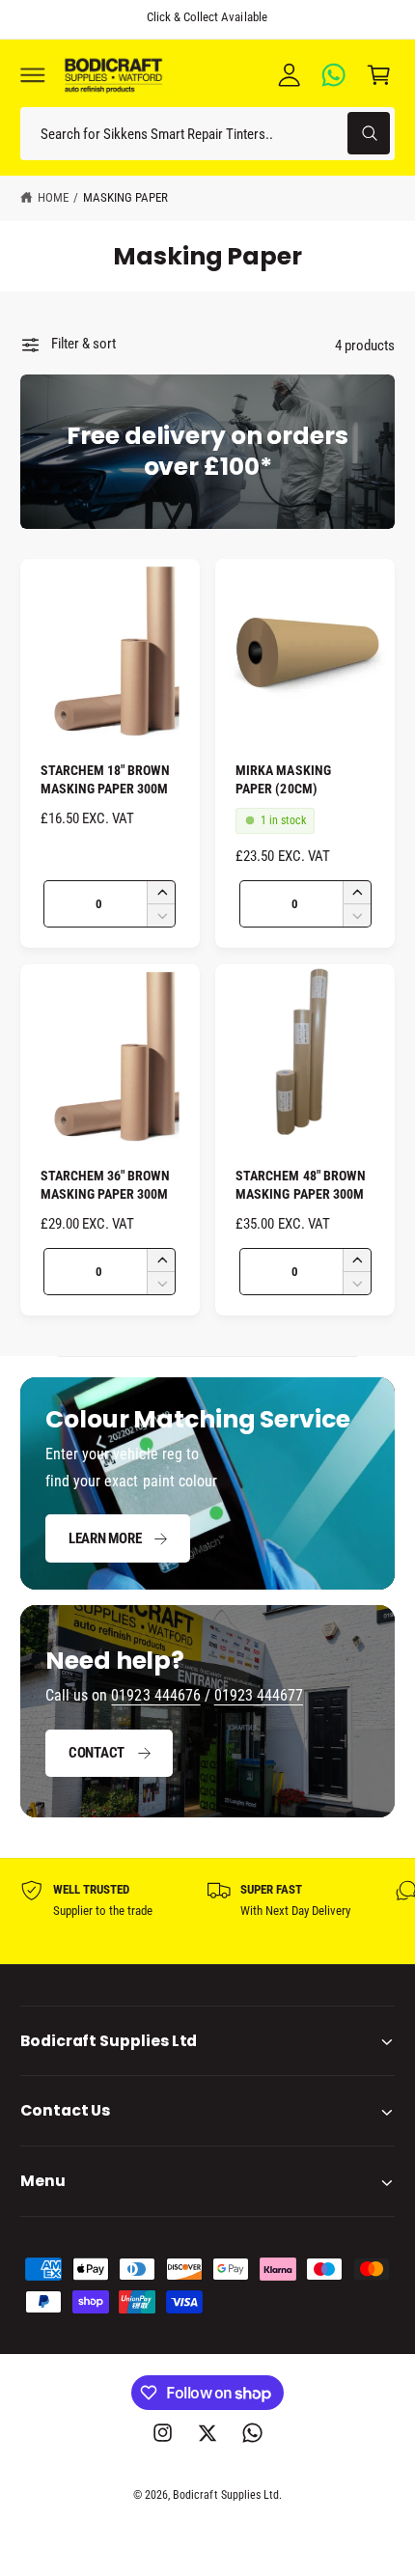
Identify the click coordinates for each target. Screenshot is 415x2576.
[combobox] (207, 134)
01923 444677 (259, 1695)
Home (53, 197)
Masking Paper (125, 197)
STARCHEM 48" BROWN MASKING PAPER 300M (300, 1185)
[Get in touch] (334, 74)
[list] (207, 1911)
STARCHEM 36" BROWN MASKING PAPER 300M (105, 1185)
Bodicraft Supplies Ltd (225, 2495)
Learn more (105, 1538)
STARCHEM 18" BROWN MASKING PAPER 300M (105, 779)
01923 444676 (155, 1695)
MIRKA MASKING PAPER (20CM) (283, 779)
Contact (97, 1753)
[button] (33, 74)
